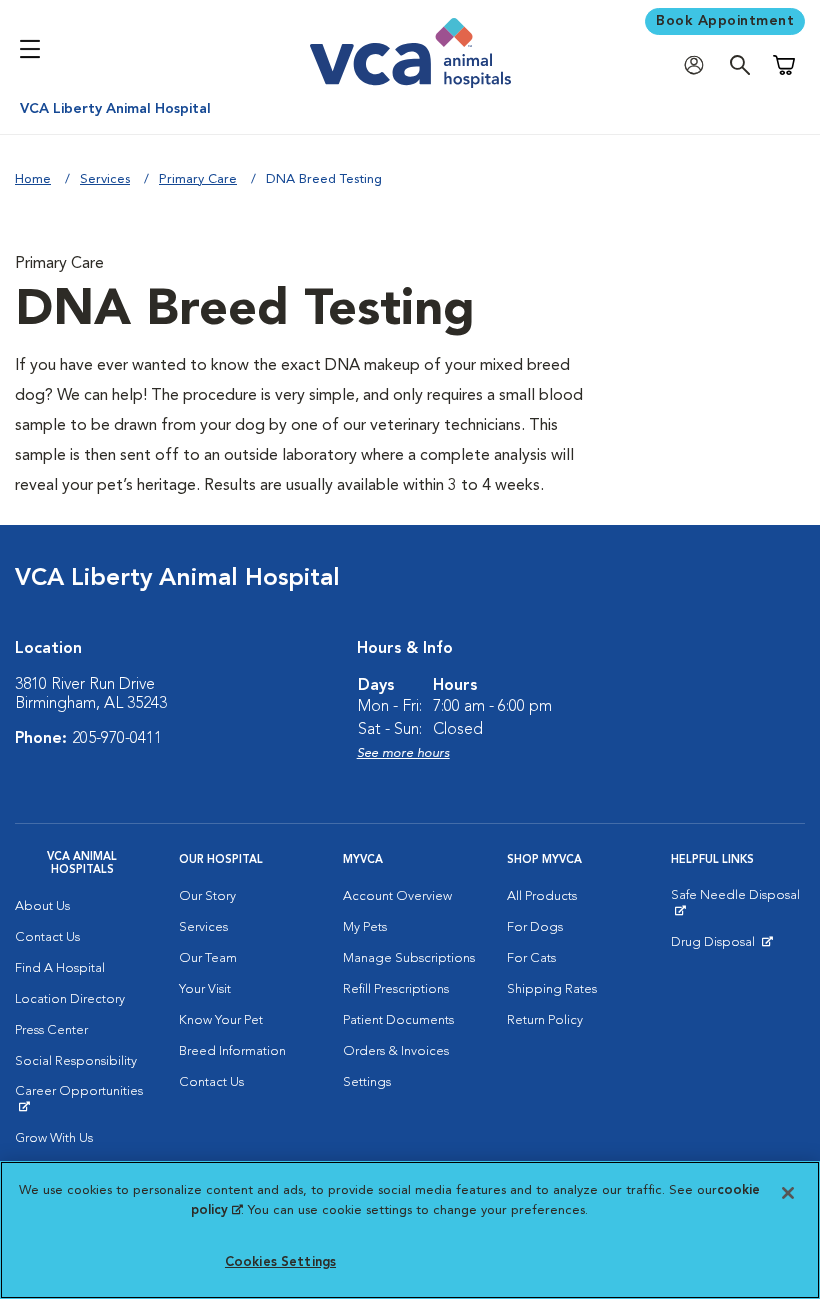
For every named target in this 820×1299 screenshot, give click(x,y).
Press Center (51, 1030)
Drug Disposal (721, 947)
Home (33, 179)
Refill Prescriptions (396, 989)
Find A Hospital (60, 968)
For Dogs (535, 927)
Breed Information (232, 1051)
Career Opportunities (82, 1099)
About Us (42, 906)
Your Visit (205, 989)
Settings (367, 1082)
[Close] (788, 1193)
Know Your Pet (221, 1020)
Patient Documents (398, 1020)
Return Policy (545, 1020)
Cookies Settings (280, 1262)
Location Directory (70, 999)
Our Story (207, 896)
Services (105, 179)
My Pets (365, 927)
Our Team (208, 958)
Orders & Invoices (396, 1051)
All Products (542, 896)
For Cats (531, 958)
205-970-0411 (117, 739)
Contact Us (47, 937)
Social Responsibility (76, 1061)
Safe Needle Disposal (738, 903)
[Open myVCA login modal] (699, 65)
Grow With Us (54, 1138)
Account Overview (397, 896)
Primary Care (198, 179)
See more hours (403, 753)
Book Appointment (725, 21)
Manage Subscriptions (409, 958)
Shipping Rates (552, 989)
